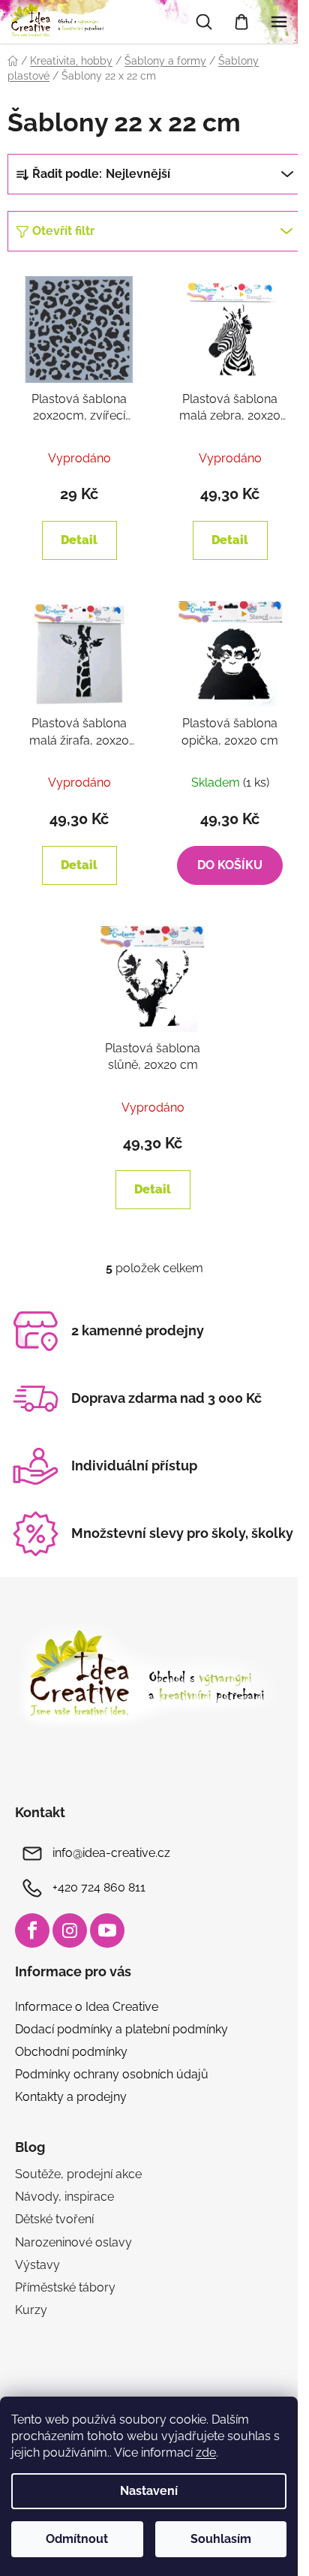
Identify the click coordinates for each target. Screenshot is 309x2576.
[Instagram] (70, 1930)
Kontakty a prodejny (71, 2097)
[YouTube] (107, 1930)
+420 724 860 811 (99, 1887)
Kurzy (31, 2310)
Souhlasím (221, 2539)
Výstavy (37, 2265)
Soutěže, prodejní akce (78, 2174)
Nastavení (149, 2491)
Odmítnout (77, 2539)
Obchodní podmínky (71, 2052)
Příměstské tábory (65, 2287)
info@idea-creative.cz (111, 1853)
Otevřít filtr (63, 231)
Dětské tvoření (54, 2219)
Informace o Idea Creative (87, 2007)
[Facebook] (32, 1930)
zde (206, 2453)
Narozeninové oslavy (73, 2242)
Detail (79, 540)
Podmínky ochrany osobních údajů (112, 2074)
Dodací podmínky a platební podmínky (121, 2029)
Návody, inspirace (64, 2197)
